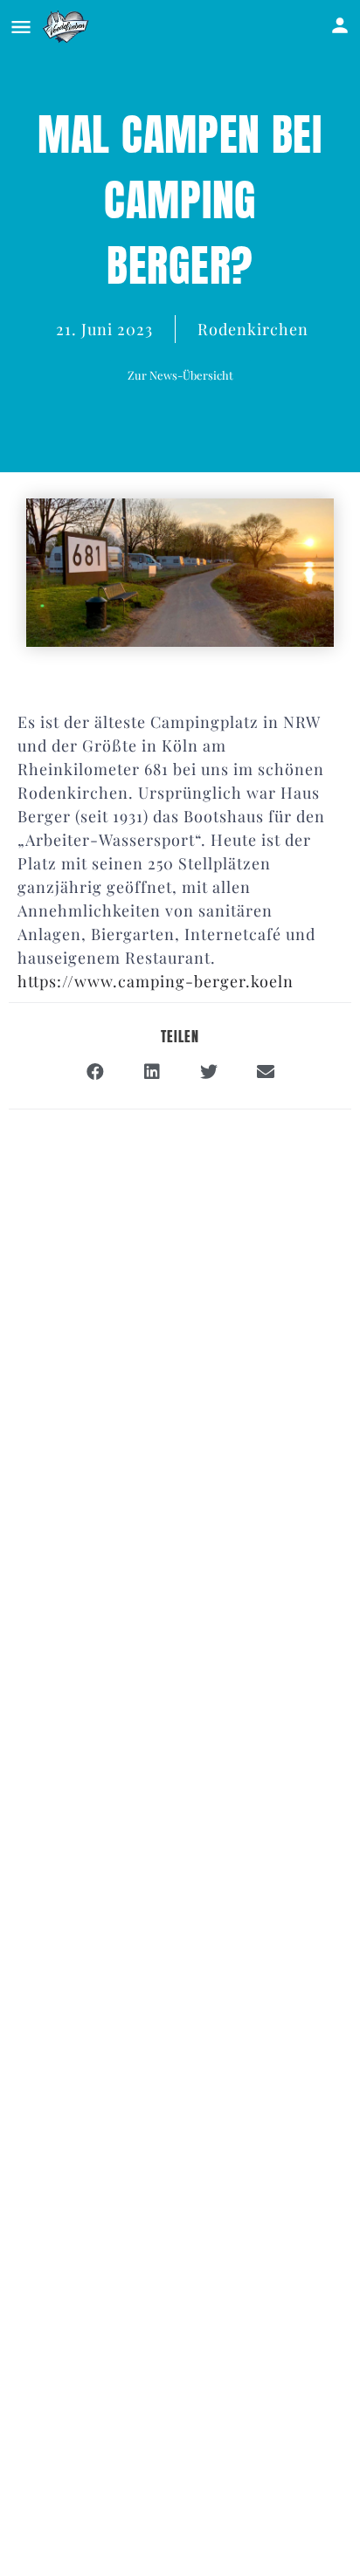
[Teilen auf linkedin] (152, 1072)
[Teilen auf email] (265, 1072)
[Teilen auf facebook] (95, 1072)
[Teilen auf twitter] (208, 1072)
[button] (180, 375)
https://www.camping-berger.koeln (156, 981)
